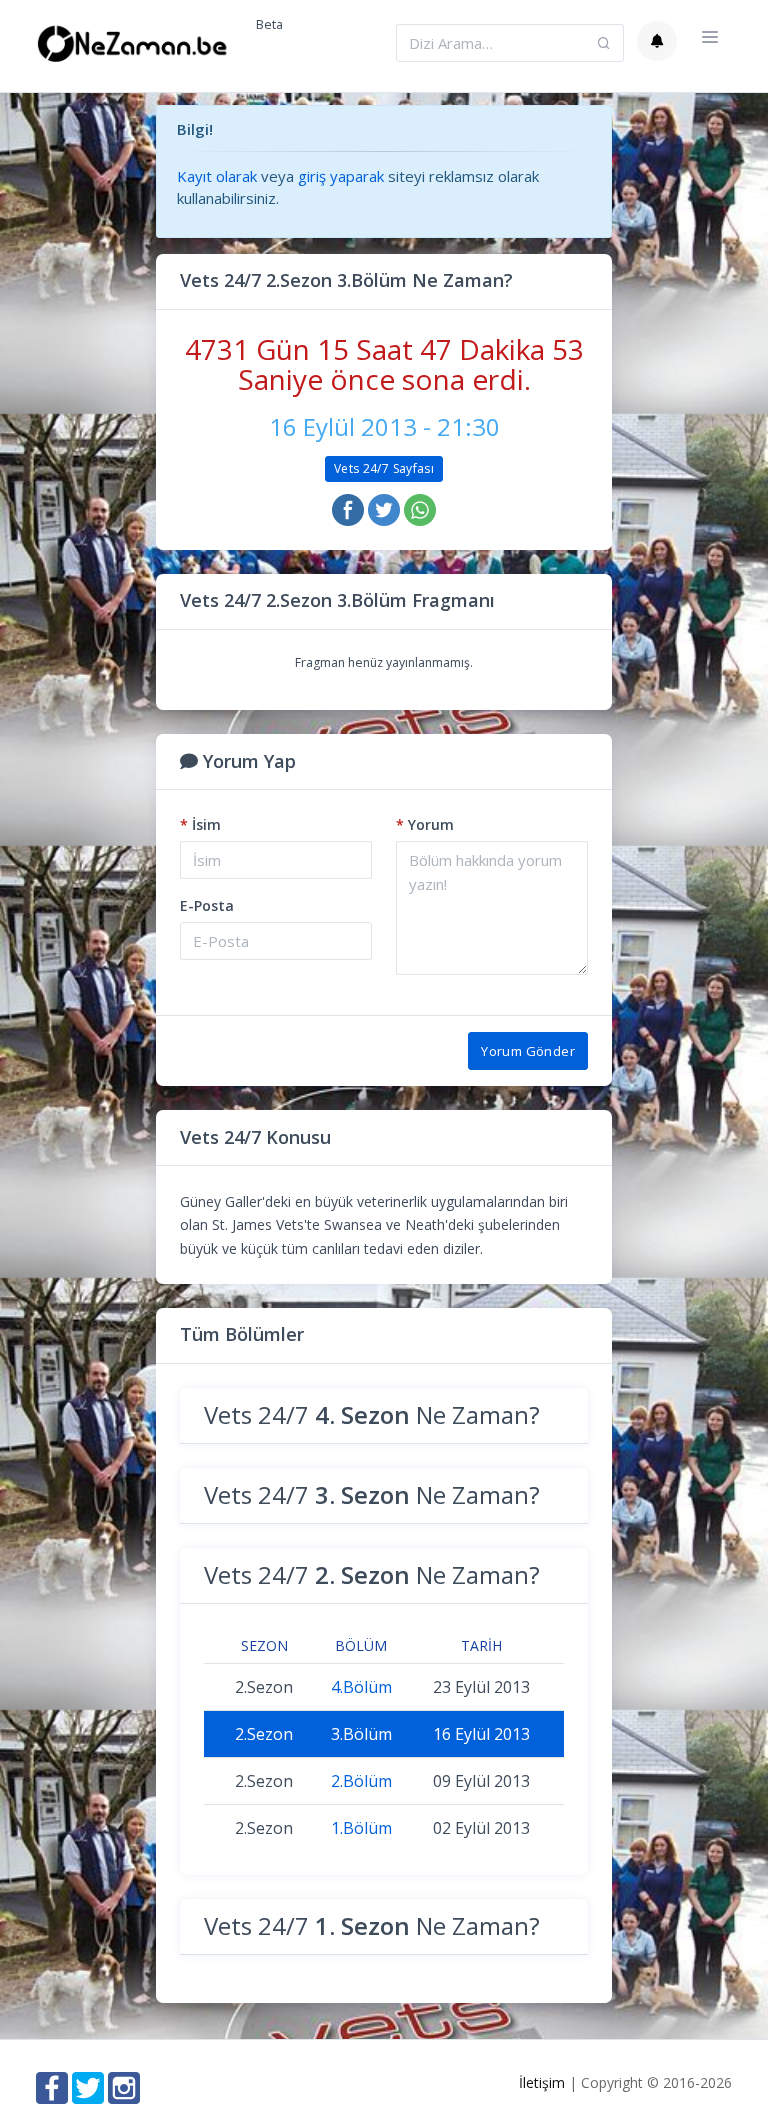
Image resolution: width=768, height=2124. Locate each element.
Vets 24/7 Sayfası (384, 468)
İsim (200, 824)
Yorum (425, 824)
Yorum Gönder (528, 1051)
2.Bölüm (361, 1781)
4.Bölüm (361, 1687)
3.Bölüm (361, 1734)
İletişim (542, 2082)
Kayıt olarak (217, 176)
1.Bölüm (361, 1828)
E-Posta (207, 905)
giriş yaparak (341, 176)
